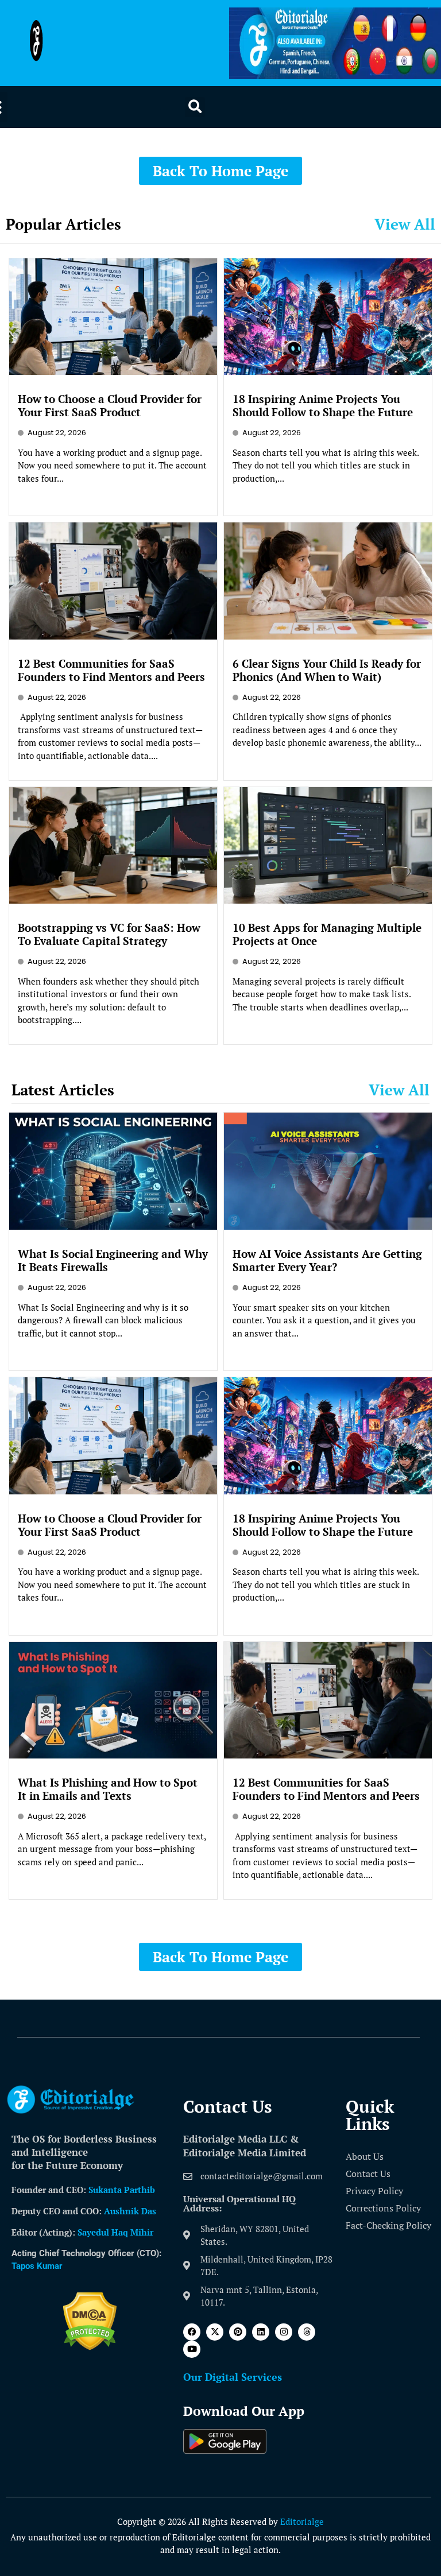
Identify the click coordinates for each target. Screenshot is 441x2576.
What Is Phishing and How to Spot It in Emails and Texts (108, 1789)
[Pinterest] (238, 2332)
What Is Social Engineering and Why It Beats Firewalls (113, 1260)
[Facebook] (192, 2332)
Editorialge (302, 2521)
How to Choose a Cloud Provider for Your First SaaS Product (110, 405)
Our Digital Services (233, 2377)
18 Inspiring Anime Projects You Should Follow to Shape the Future (323, 405)
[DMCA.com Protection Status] (90, 2347)
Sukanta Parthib (122, 2190)
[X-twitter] (215, 2332)
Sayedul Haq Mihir (115, 2232)
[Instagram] (284, 2332)
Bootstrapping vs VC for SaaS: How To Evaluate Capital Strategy (109, 934)
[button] (195, 107)
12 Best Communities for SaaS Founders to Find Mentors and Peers (111, 670)
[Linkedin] (261, 2332)
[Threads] (307, 2332)
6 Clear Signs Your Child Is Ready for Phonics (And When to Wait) (327, 670)
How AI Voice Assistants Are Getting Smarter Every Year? (327, 1260)
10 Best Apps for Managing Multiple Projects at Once (327, 934)
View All (405, 224)
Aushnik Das (130, 2211)
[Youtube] (192, 2349)
